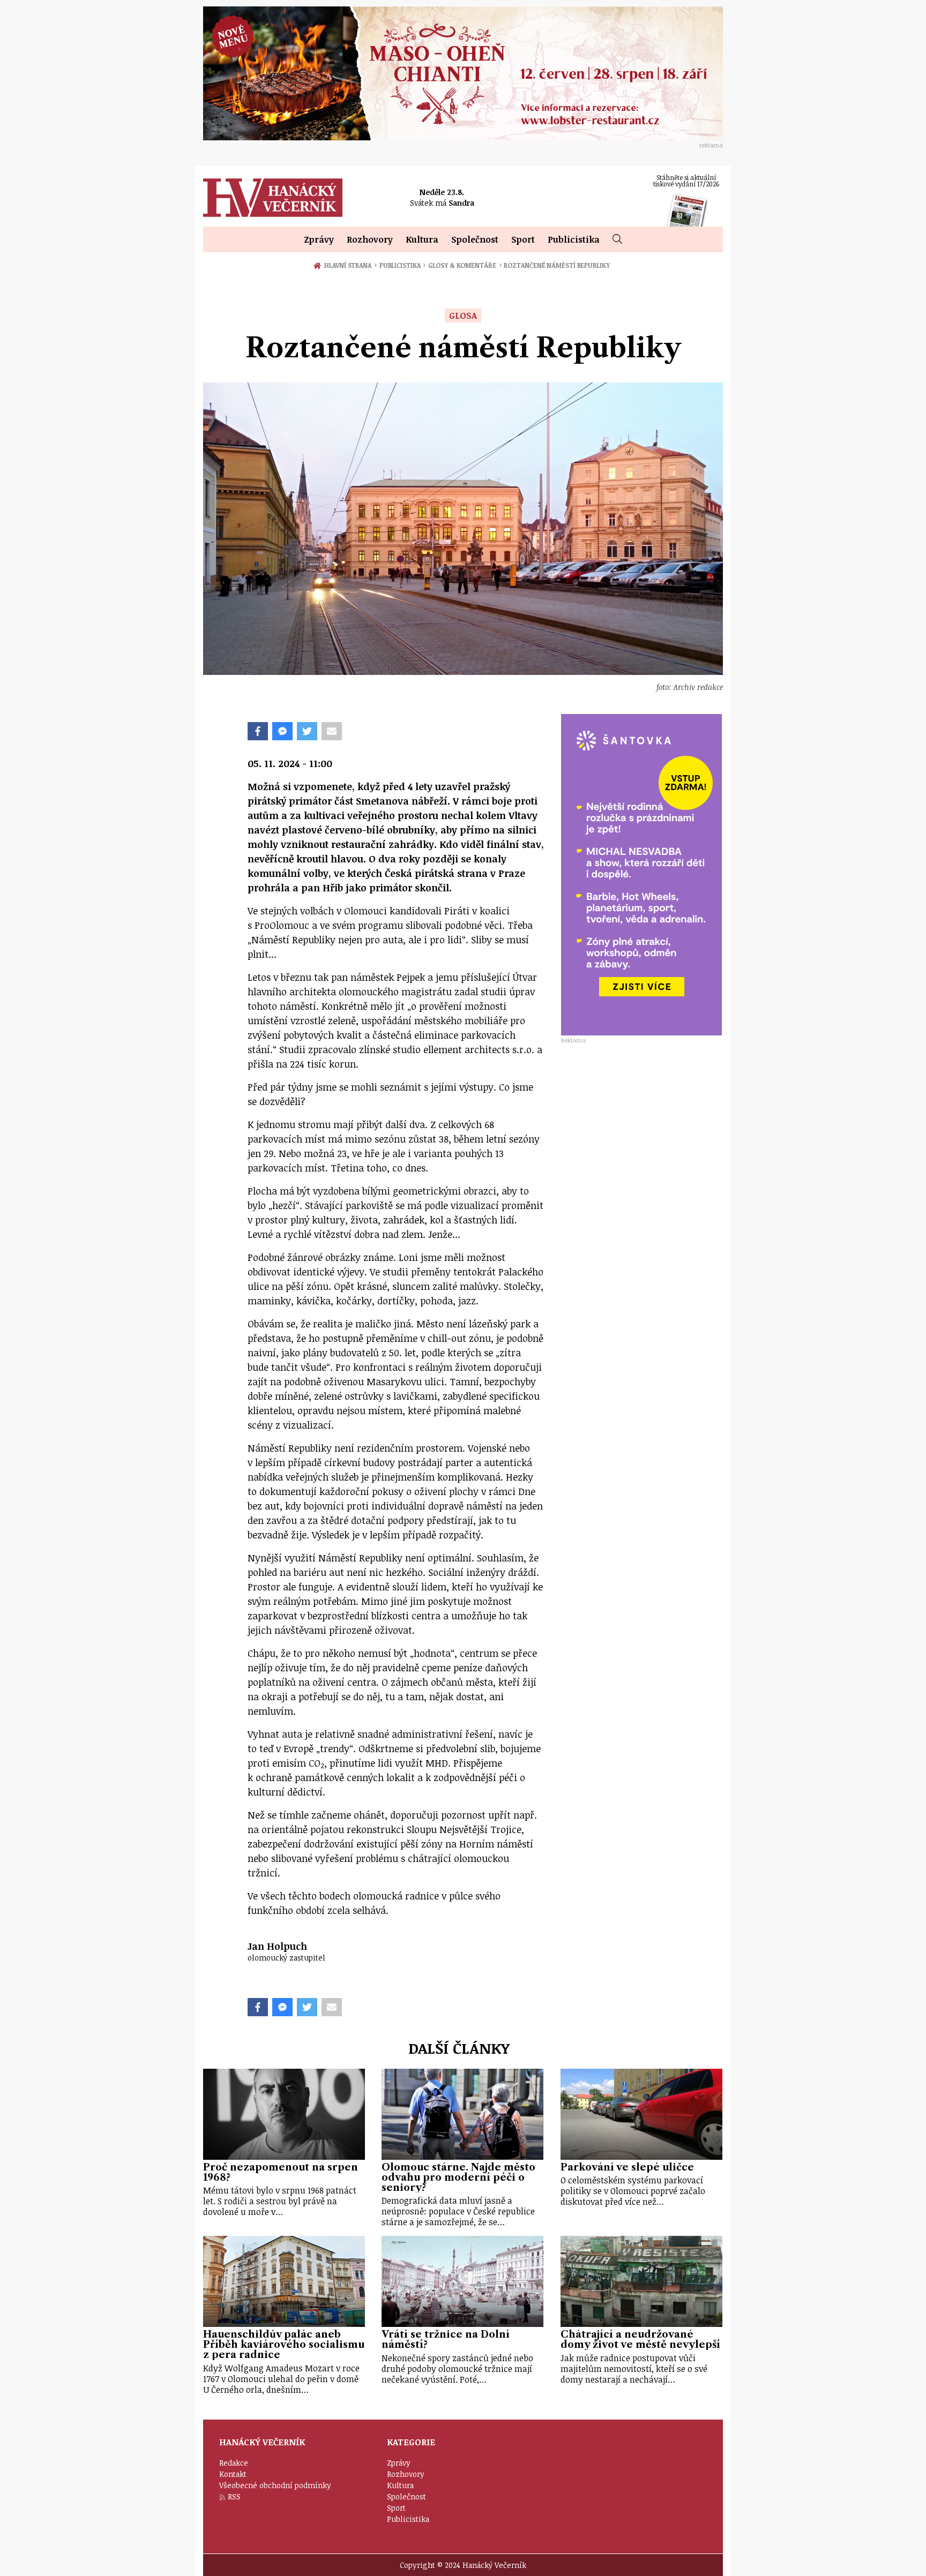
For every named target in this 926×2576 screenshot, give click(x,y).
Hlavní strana (349, 265)
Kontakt (233, 2474)
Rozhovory (370, 239)
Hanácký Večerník (273, 198)
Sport (523, 239)
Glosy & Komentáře (465, 265)
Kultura (422, 239)
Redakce (234, 2463)
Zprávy (319, 239)
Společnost (475, 239)
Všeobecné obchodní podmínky (275, 2485)
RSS (234, 2496)
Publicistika (574, 239)
